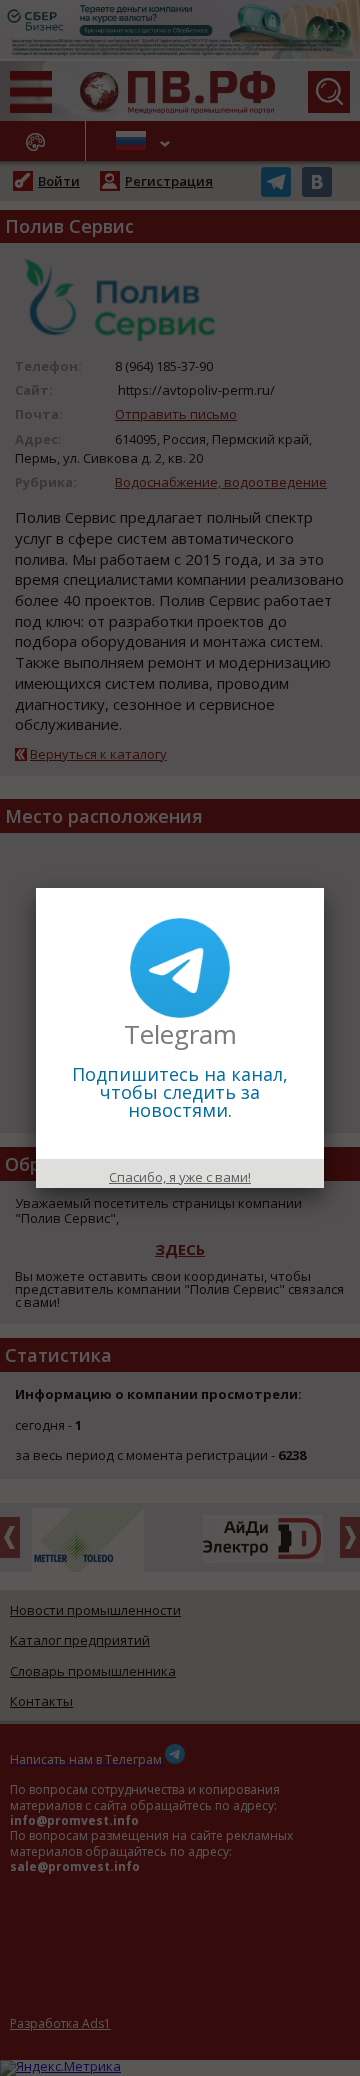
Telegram (180, 1034)
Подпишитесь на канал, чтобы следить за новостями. (180, 1092)
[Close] (324, 888)
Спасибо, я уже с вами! (180, 1177)
